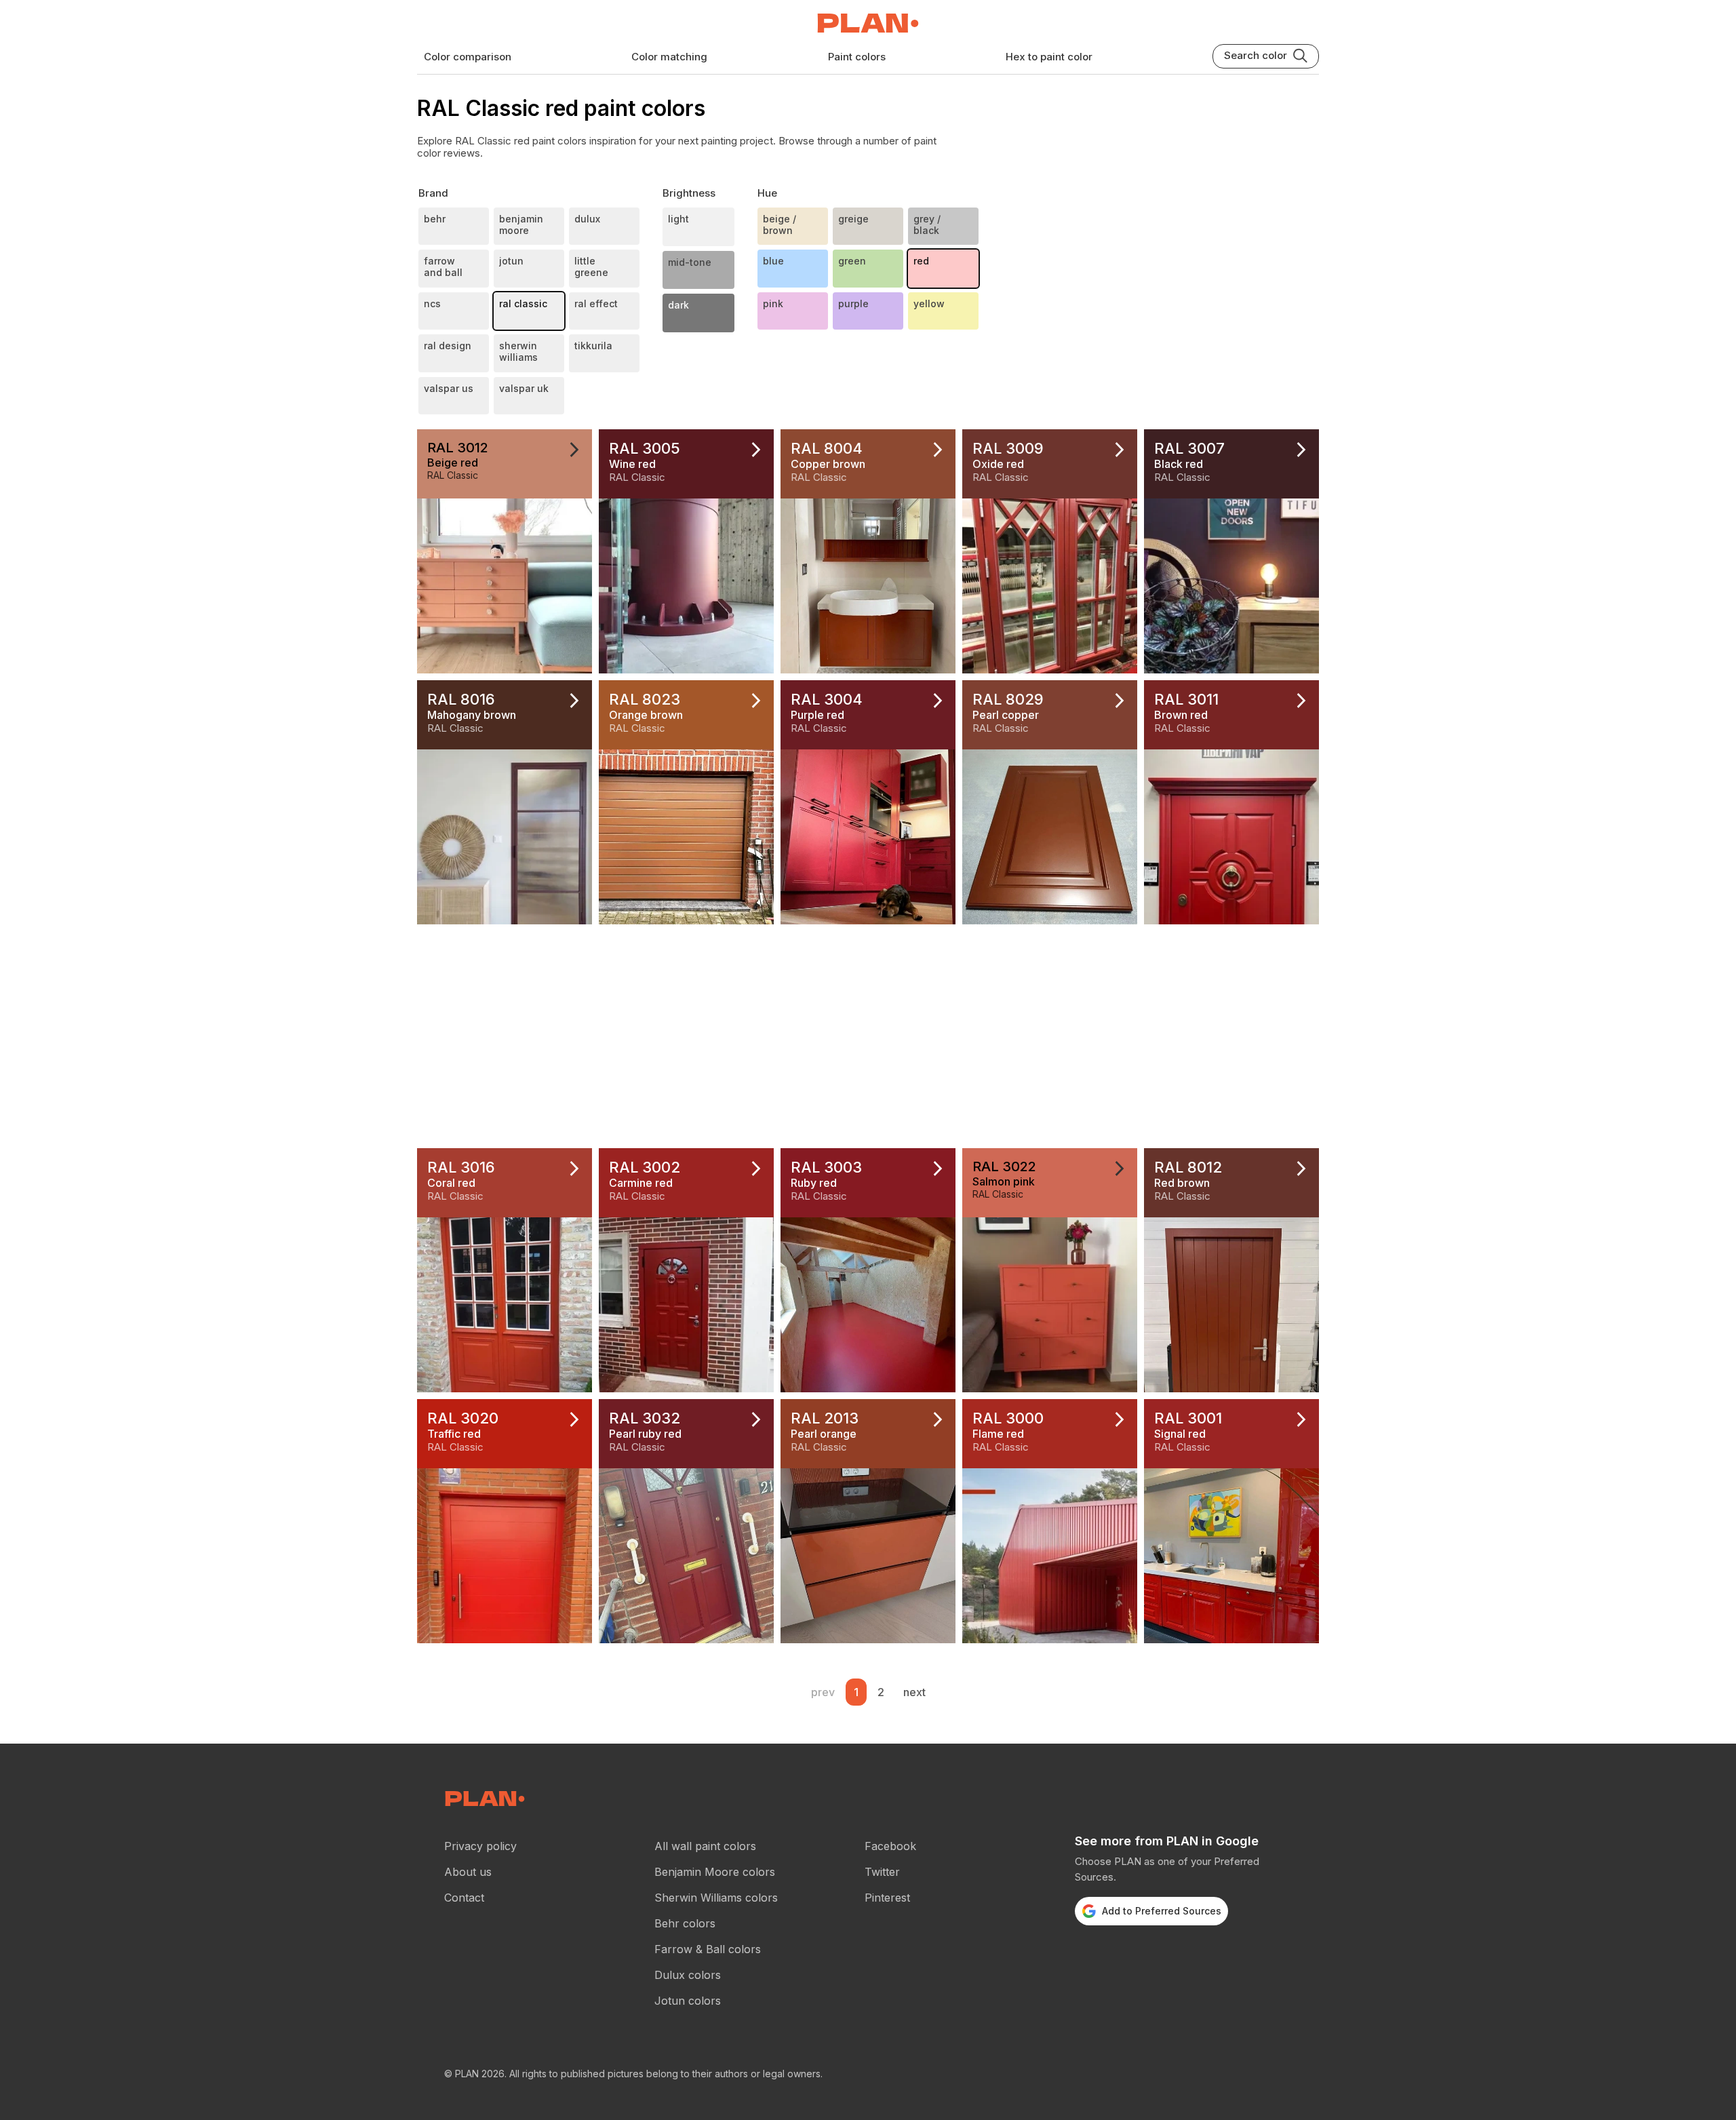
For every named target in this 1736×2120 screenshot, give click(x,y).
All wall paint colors (705, 1846)
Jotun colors (688, 2001)
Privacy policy (480, 1846)
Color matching (669, 57)
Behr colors (685, 1923)
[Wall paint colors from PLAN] (868, 24)
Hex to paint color (1049, 57)
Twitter (882, 1872)
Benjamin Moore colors (715, 1872)
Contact (464, 1898)
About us (468, 1872)
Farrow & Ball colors (708, 1949)
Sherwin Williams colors (716, 1898)
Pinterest (887, 1898)
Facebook (890, 1846)
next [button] (914, 1692)
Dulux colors (688, 1975)
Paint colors (857, 57)
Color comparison (468, 57)
